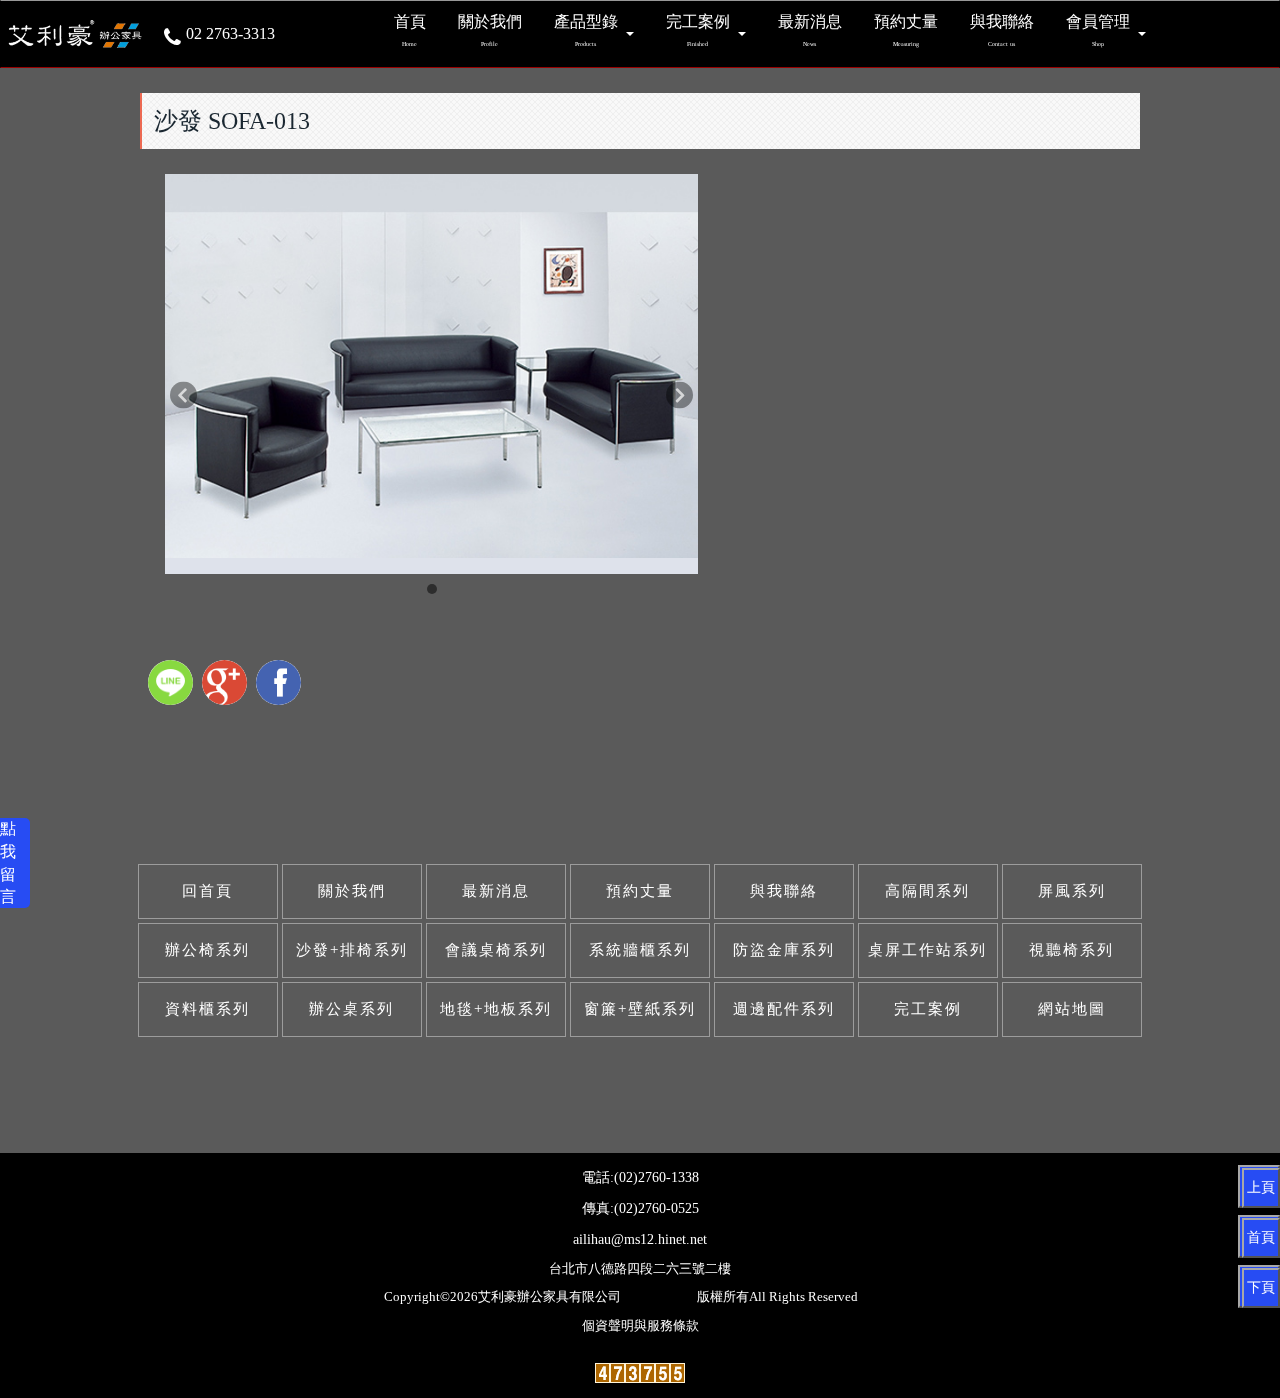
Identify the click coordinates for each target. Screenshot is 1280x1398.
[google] (227, 685)
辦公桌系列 (351, 1009)
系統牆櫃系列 (640, 950)
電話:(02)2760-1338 (640, 1177)
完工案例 (928, 1009)
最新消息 (496, 891)
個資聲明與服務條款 (640, 1326)
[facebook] (281, 685)
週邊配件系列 (784, 1009)
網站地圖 (1072, 1009)
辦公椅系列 (207, 950)
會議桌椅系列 (496, 950)
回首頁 (207, 891)
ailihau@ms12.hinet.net (640, 1239)
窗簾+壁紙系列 (640, 1009)
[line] (173, 685)
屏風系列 (1072, 891)
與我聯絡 (784, 891)
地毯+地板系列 (496, 1009)
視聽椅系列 (1071, 950)
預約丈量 (640, 891)
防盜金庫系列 (784, 950)
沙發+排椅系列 (352, 950)
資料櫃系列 (207, 1009)
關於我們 (352, 891)
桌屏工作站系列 (927, 950)
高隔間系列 (927, 891)
